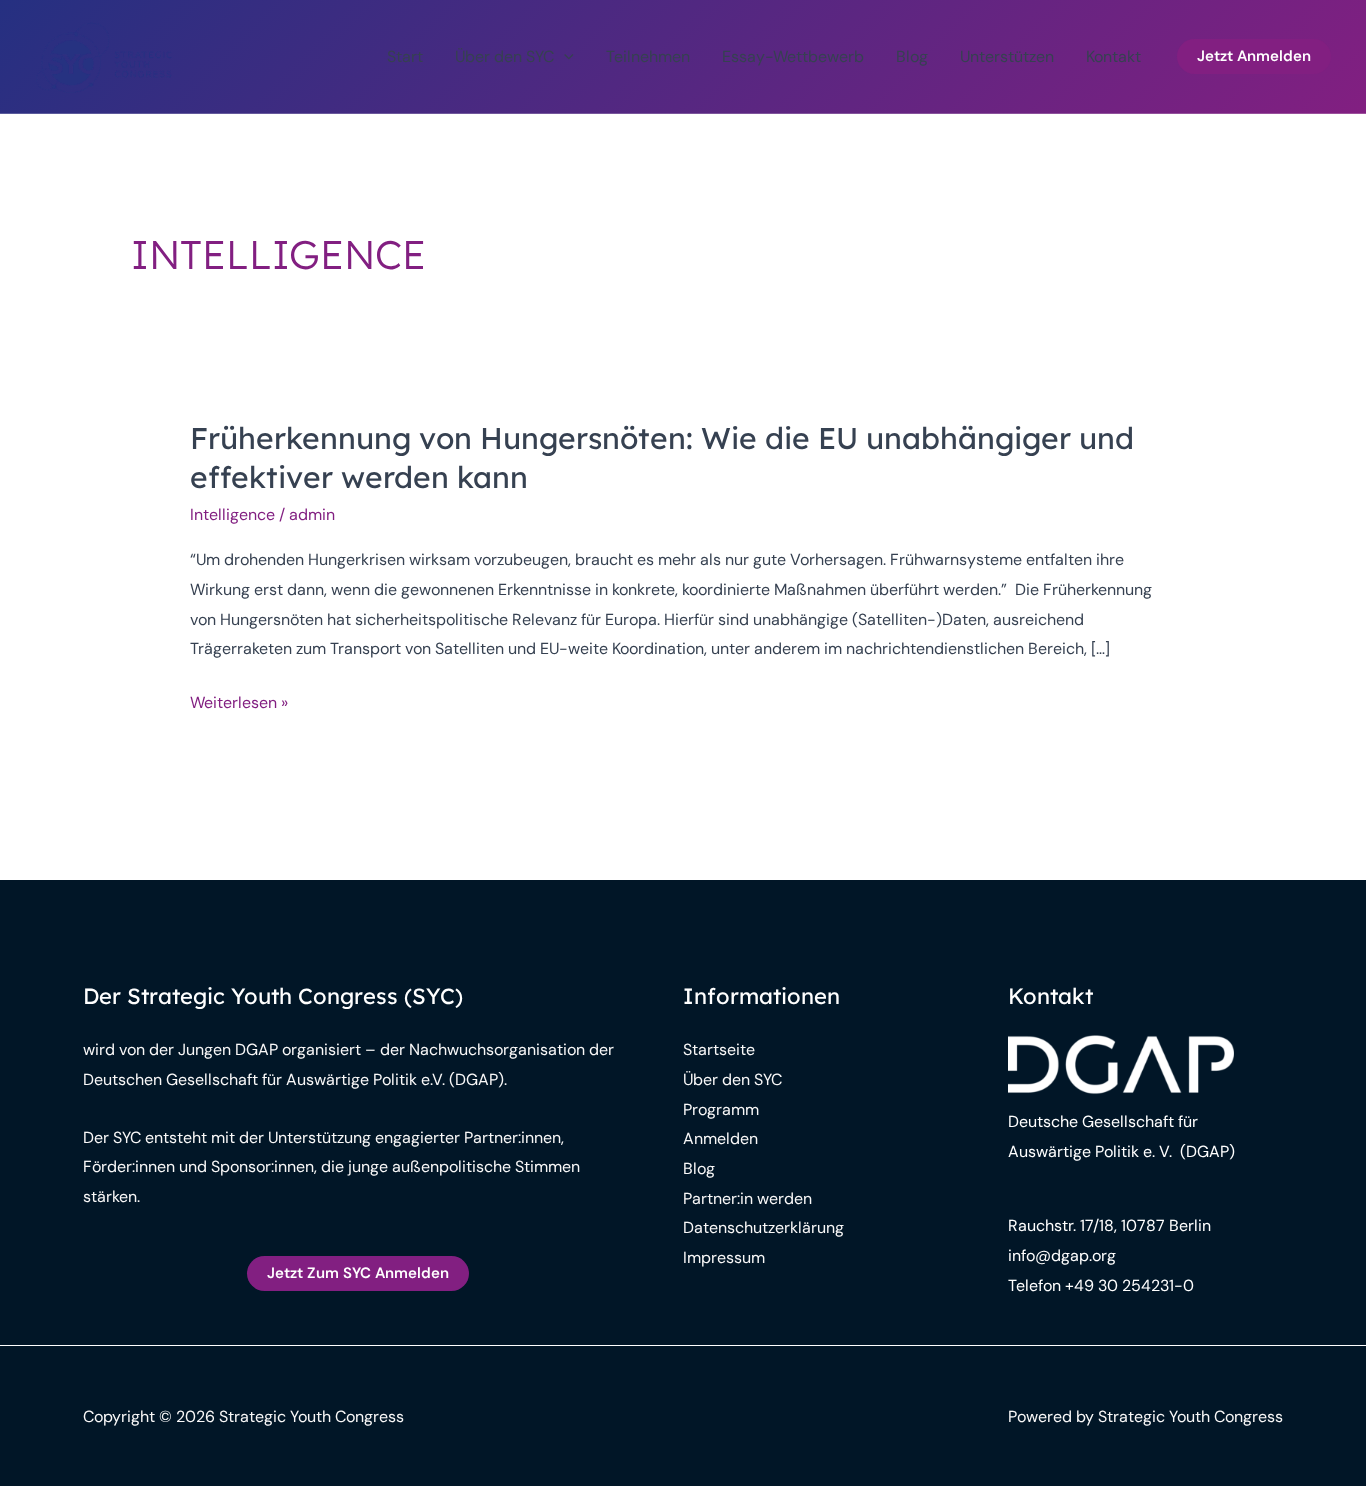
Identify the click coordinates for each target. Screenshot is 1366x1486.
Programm (721, 1109)
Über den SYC (504, 56)
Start (405, 56)
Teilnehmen (648, 56)
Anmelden (720, 1138)
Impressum (724, 1257)
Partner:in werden (747, 1198)
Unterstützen (1007, 56)
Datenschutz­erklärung (763, 1227)
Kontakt (1113, 56)
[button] (564, 57)
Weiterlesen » (239, 704)
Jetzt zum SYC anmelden (358, 1273)
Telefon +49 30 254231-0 (1101, 1285)
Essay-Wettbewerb (793, 56)
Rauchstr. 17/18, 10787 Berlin (1109, 1225)
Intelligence (232, 514)
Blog (912, 56)
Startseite (719, 1049)
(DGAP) (1205, 1151)
